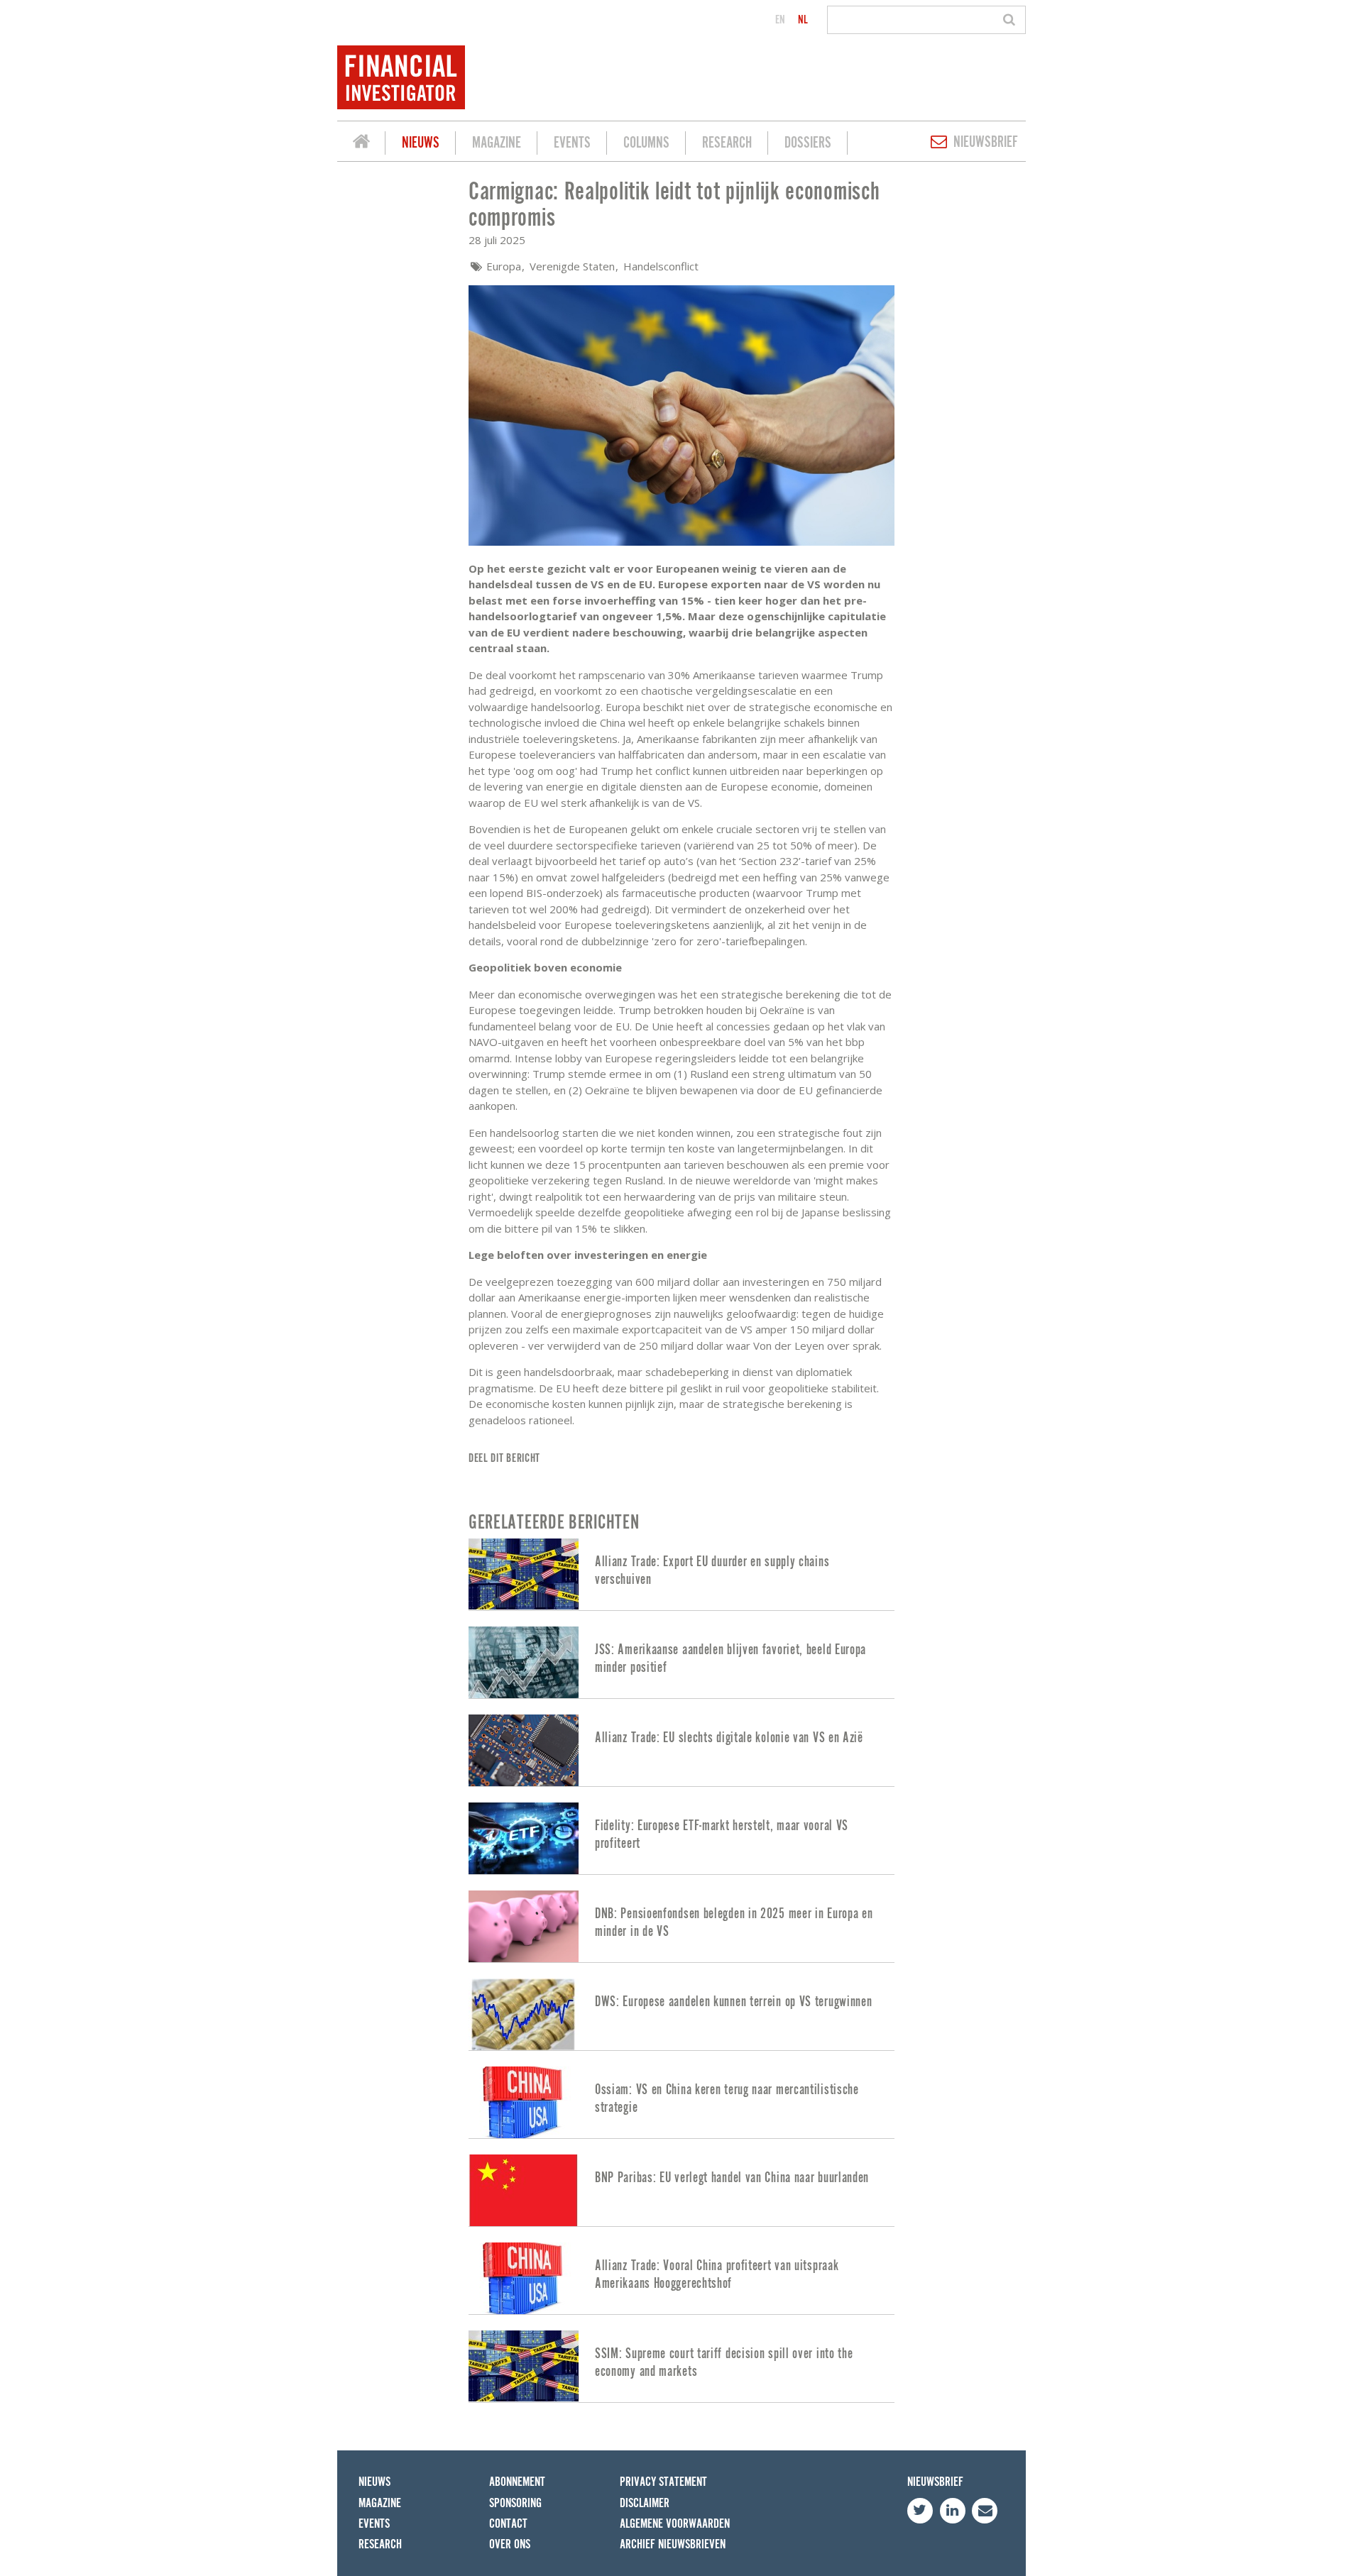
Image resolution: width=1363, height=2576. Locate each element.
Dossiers (808, 143)
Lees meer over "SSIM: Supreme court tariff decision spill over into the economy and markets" (681, 2366)
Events (572, 143)
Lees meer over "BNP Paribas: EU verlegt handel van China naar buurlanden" (681, 2190)
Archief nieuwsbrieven (673, 2544)
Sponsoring (515, 2503)
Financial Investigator (361, 143)
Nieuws (421, 143)
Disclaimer (645, 2503)
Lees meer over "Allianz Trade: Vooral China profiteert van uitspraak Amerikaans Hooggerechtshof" (681, 2278)
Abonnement (517, 2482)
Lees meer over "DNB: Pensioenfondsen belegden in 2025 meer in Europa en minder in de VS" (681, 1926)
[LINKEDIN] (953, 2511)
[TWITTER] (920, 2511)
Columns (646, 143)
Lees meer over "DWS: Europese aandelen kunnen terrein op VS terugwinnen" (681, 2014)
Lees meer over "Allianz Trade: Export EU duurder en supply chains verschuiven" (681, 1574)
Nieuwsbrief (986, 142)
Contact (508, 2524)
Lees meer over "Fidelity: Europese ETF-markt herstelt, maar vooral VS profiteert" (681, 1838)
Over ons (510, 2544)
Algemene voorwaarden (675, 2524)
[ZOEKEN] (1011, 20)
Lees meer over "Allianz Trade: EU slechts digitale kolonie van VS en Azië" (681, 1750)
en (780, 20)
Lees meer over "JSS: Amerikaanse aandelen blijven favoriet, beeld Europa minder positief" (681, 1662)
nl (803, 20)
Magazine (497, 143)
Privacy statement (663, 2482)
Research (727, 143)
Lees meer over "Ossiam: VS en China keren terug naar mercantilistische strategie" (681, 2102)
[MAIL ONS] (985, 2511)
